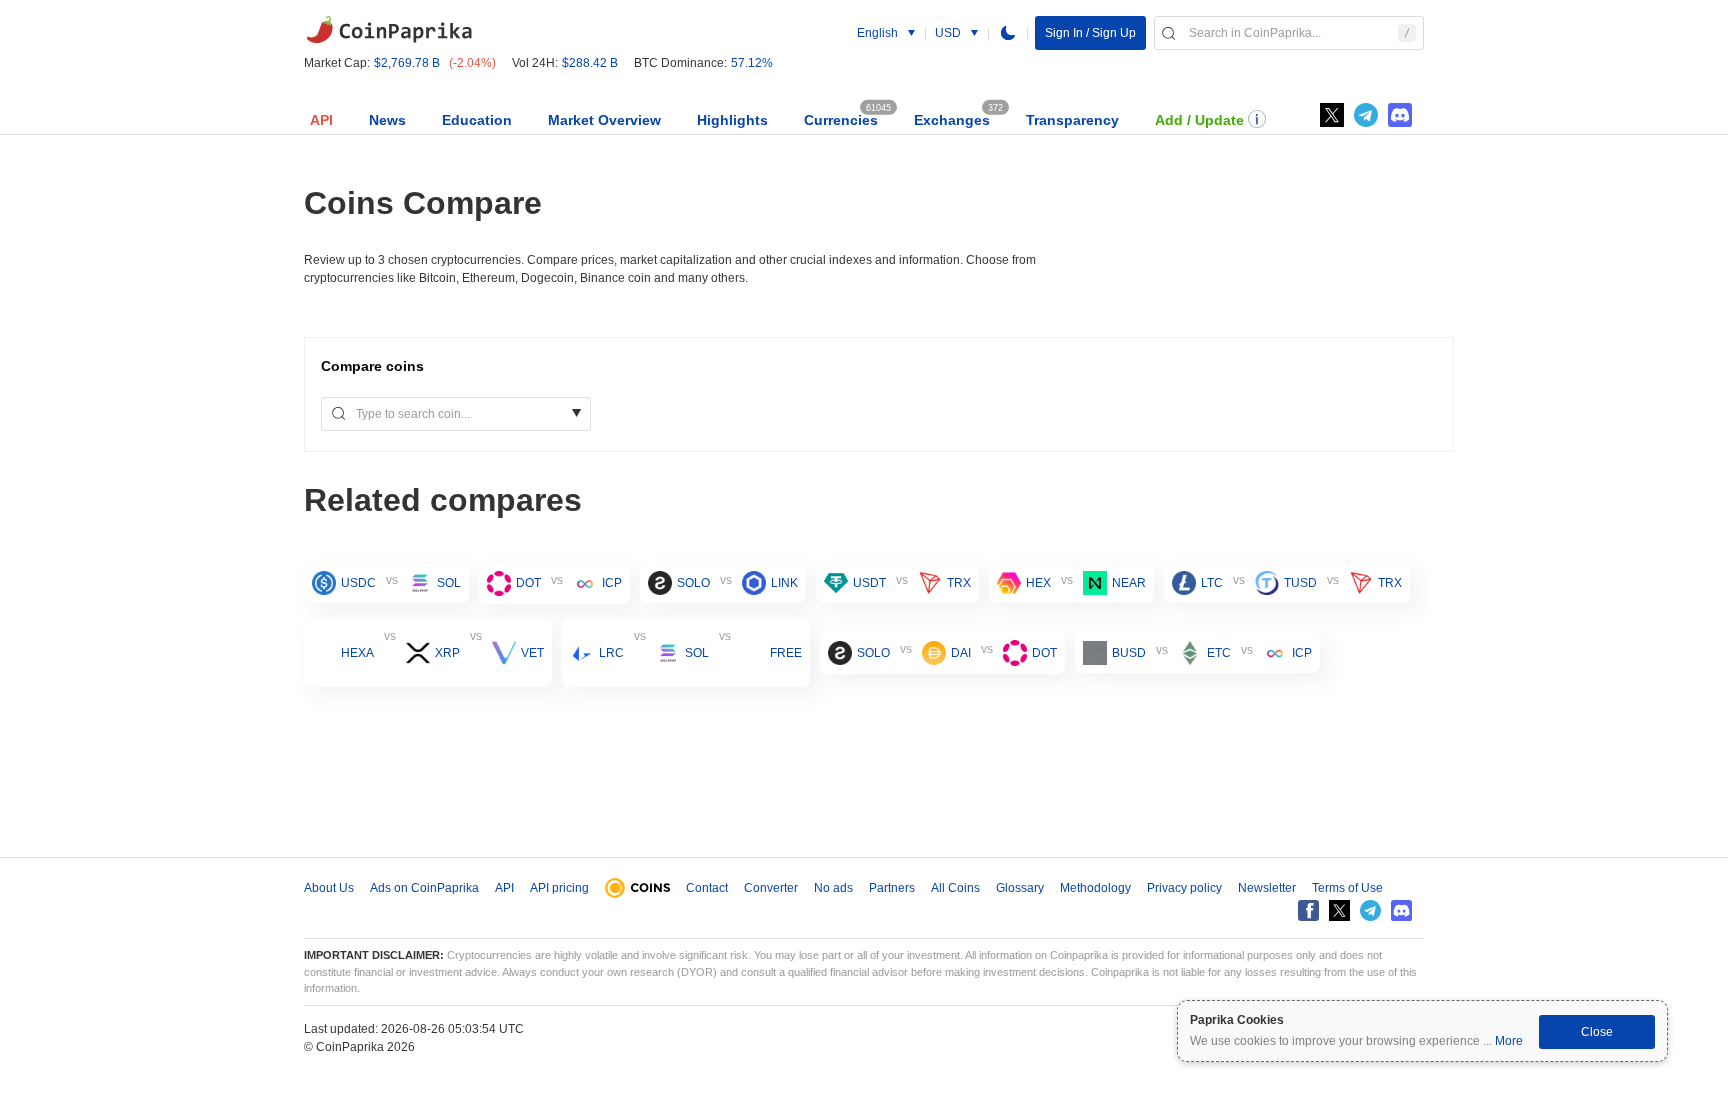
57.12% (752, 63)
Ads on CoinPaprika (424, 888)
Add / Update (1199, 120)
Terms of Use (1347, 888)
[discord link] (1400, 115)
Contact (707, 888)
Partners (892, 888)
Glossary (1020, 888)
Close (1597, 1032)
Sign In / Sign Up (1090, 33)
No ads (833, 888)
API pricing (559, 888)
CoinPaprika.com (389, 30)
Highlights (732, 120)
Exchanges (952, 120)
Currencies (841, 120)
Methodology (1095, 888)
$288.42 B (590, 63)
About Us (329, 888)
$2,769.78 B (407, 63)
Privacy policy (1184, 888)
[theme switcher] (1008, 33)
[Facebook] (1308, 910)
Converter (771, 888)
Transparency (1072, 120)
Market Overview (604, 120)
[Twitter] (1332, 115)
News (387, 120)
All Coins (955, 888)
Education (477, 120)
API (321, 120)
